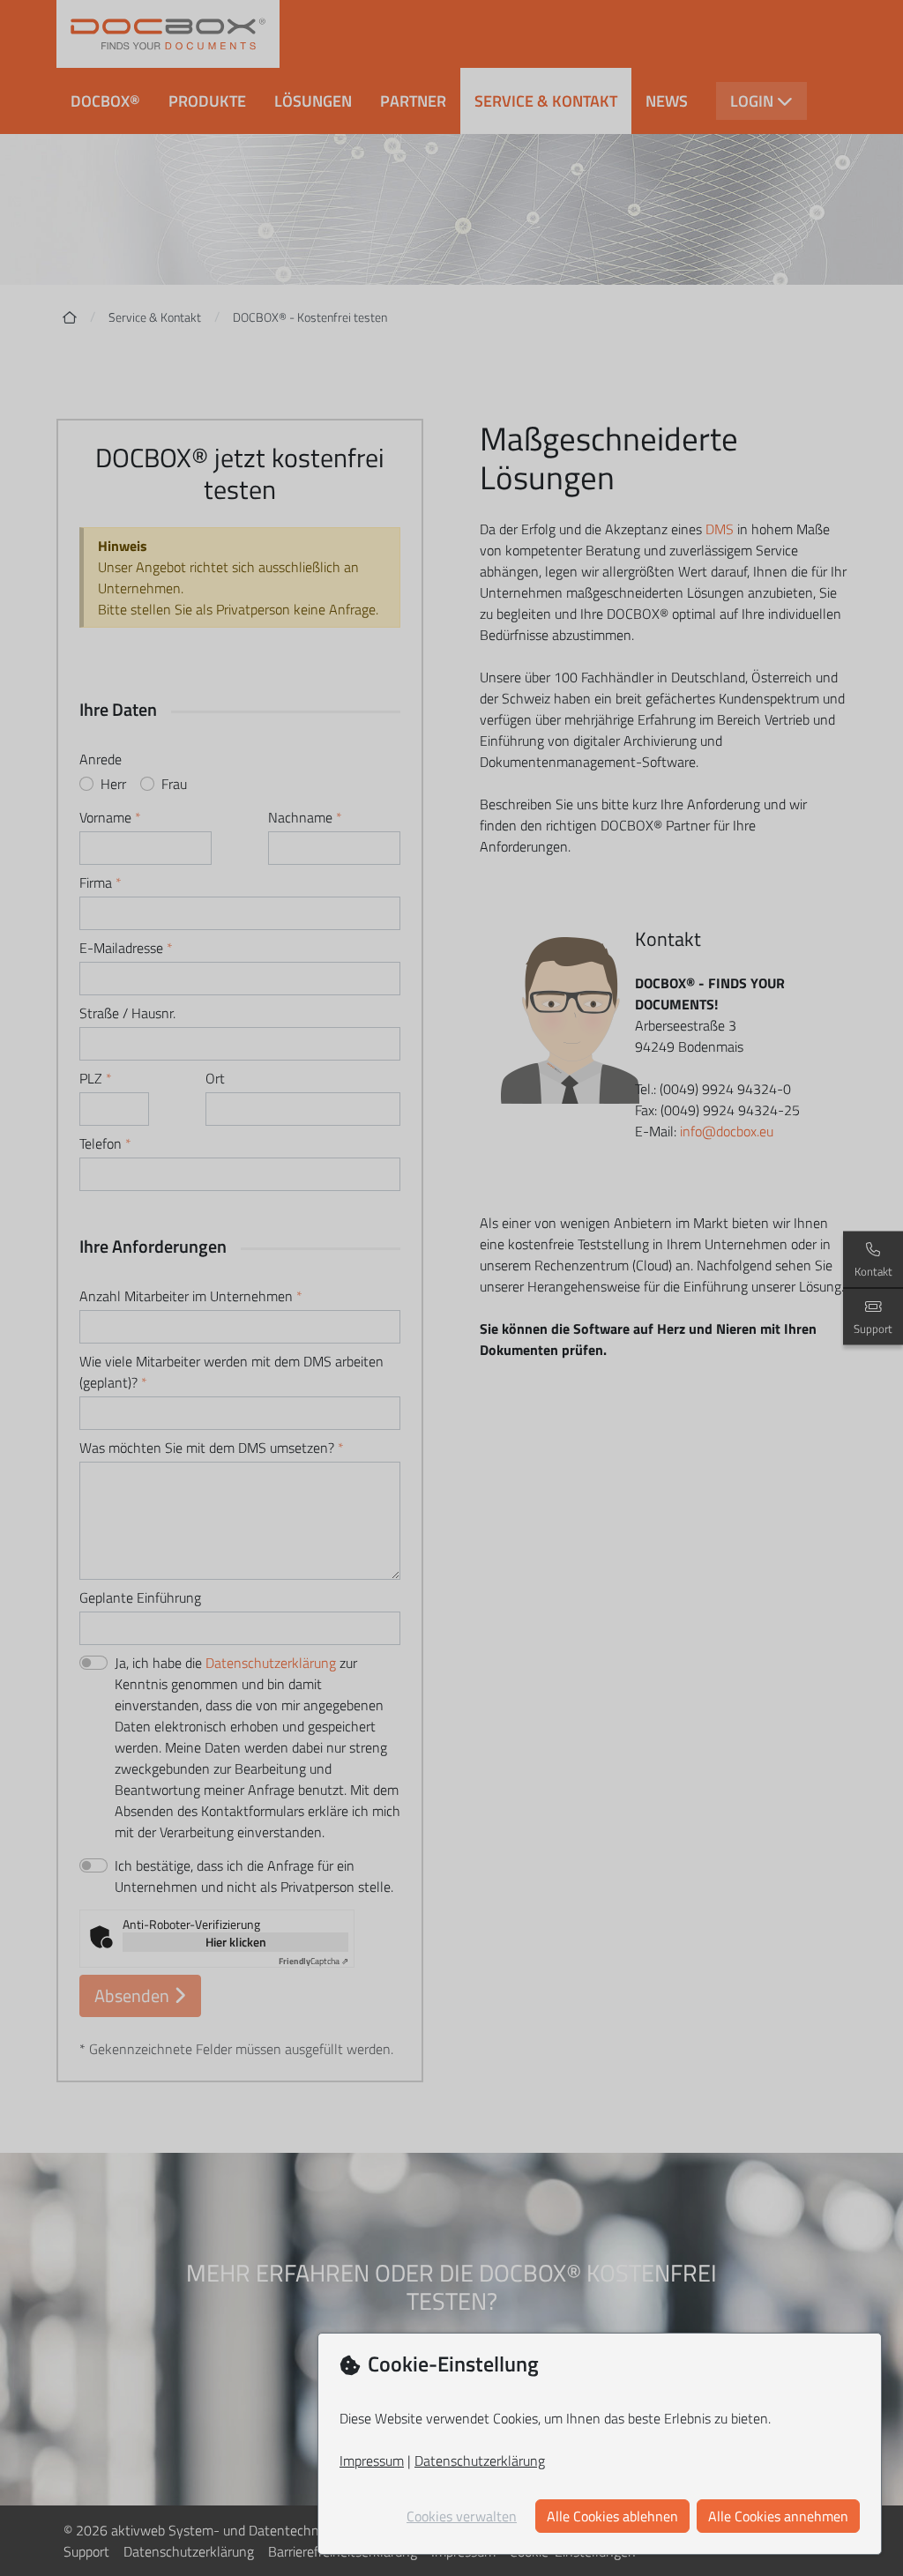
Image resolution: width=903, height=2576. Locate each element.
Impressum (372, 2461)
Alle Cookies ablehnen (612, 2516)
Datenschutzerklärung (480, 2461)
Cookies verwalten (462, 2516)
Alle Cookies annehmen (778, 2516)
